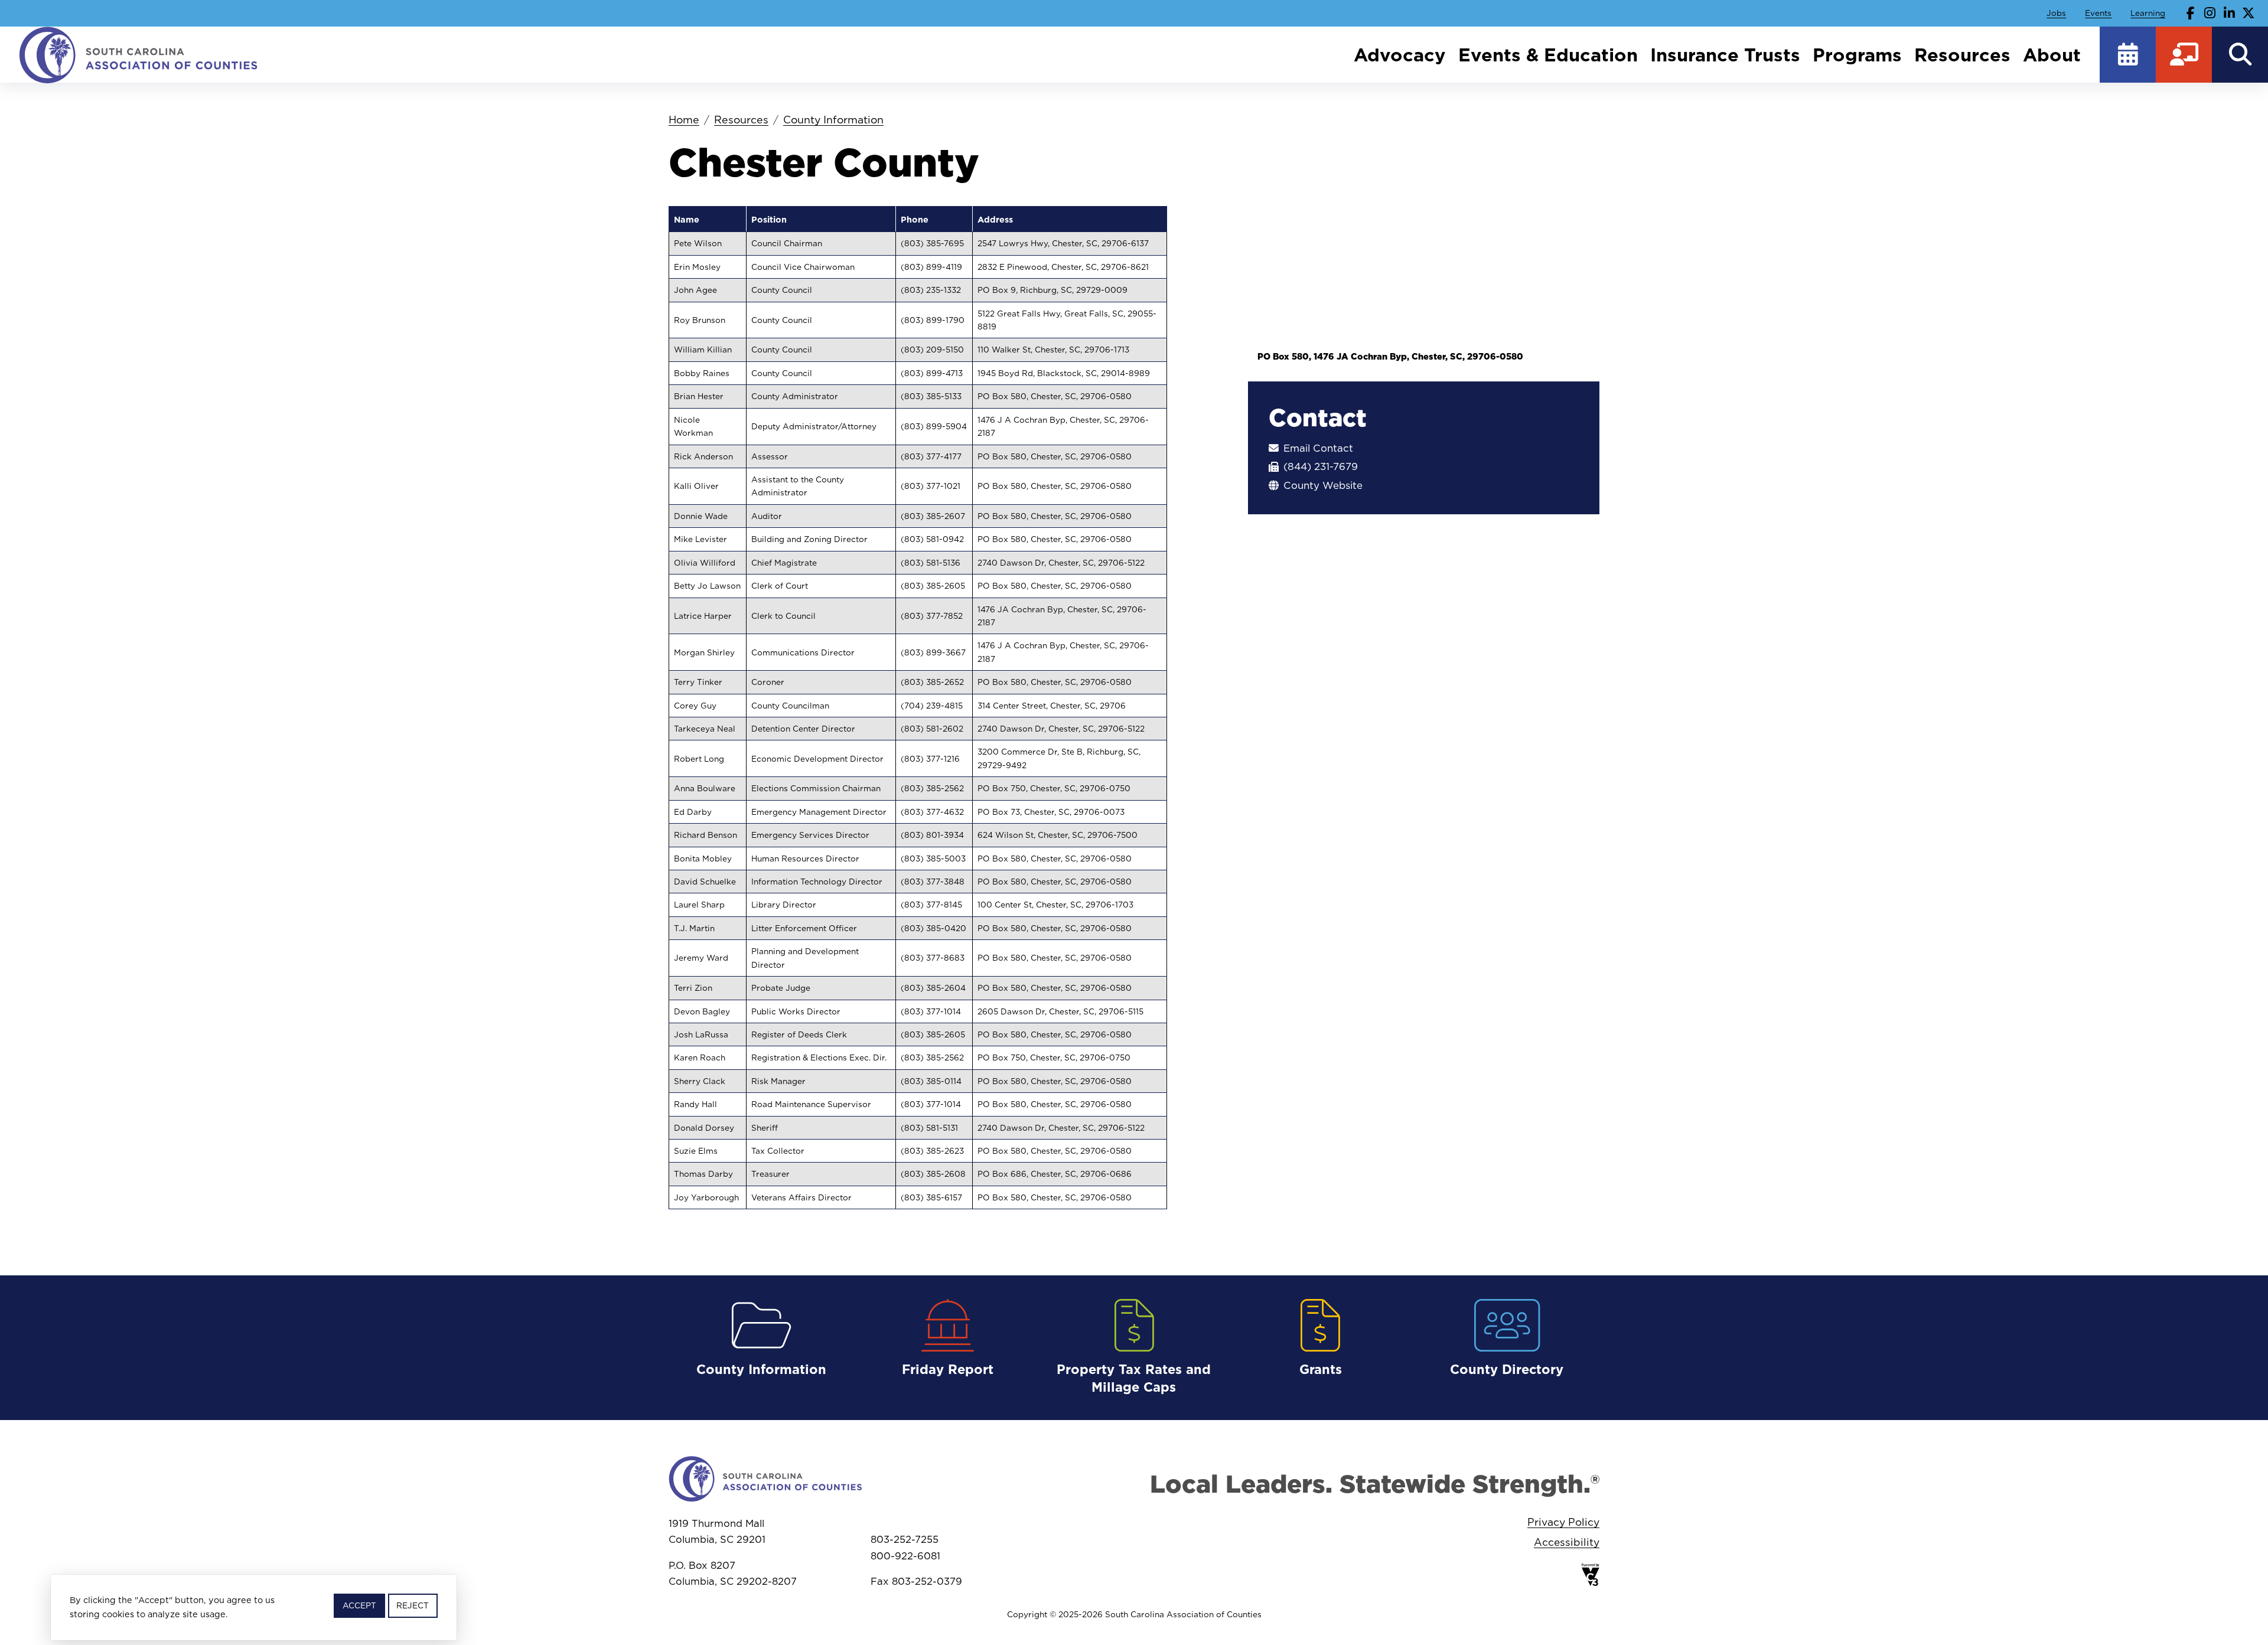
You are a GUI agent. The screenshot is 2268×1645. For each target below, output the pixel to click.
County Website (1323, 486)
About (2052, 55)
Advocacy (1400, 55)
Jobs (2056, 13)
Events (2098, 13)
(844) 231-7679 (1321, 467)
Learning (2148, 13)
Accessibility (1567, 1542)
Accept (359, 1605)
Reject (413, 1605)
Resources (1962, 55)
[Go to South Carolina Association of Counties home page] (139, 54)
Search (2240, 55)
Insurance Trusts (1725, 55)
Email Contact (1318, 448)
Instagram (2210, 13)
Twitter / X (2249, 13)
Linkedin (2229, 13)
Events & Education (1548, 55)
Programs (1857, 55)
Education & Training (2184, 55)
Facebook (2191, 13)
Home (684, 120)
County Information (833, 120)
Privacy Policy (1563, 1522)
